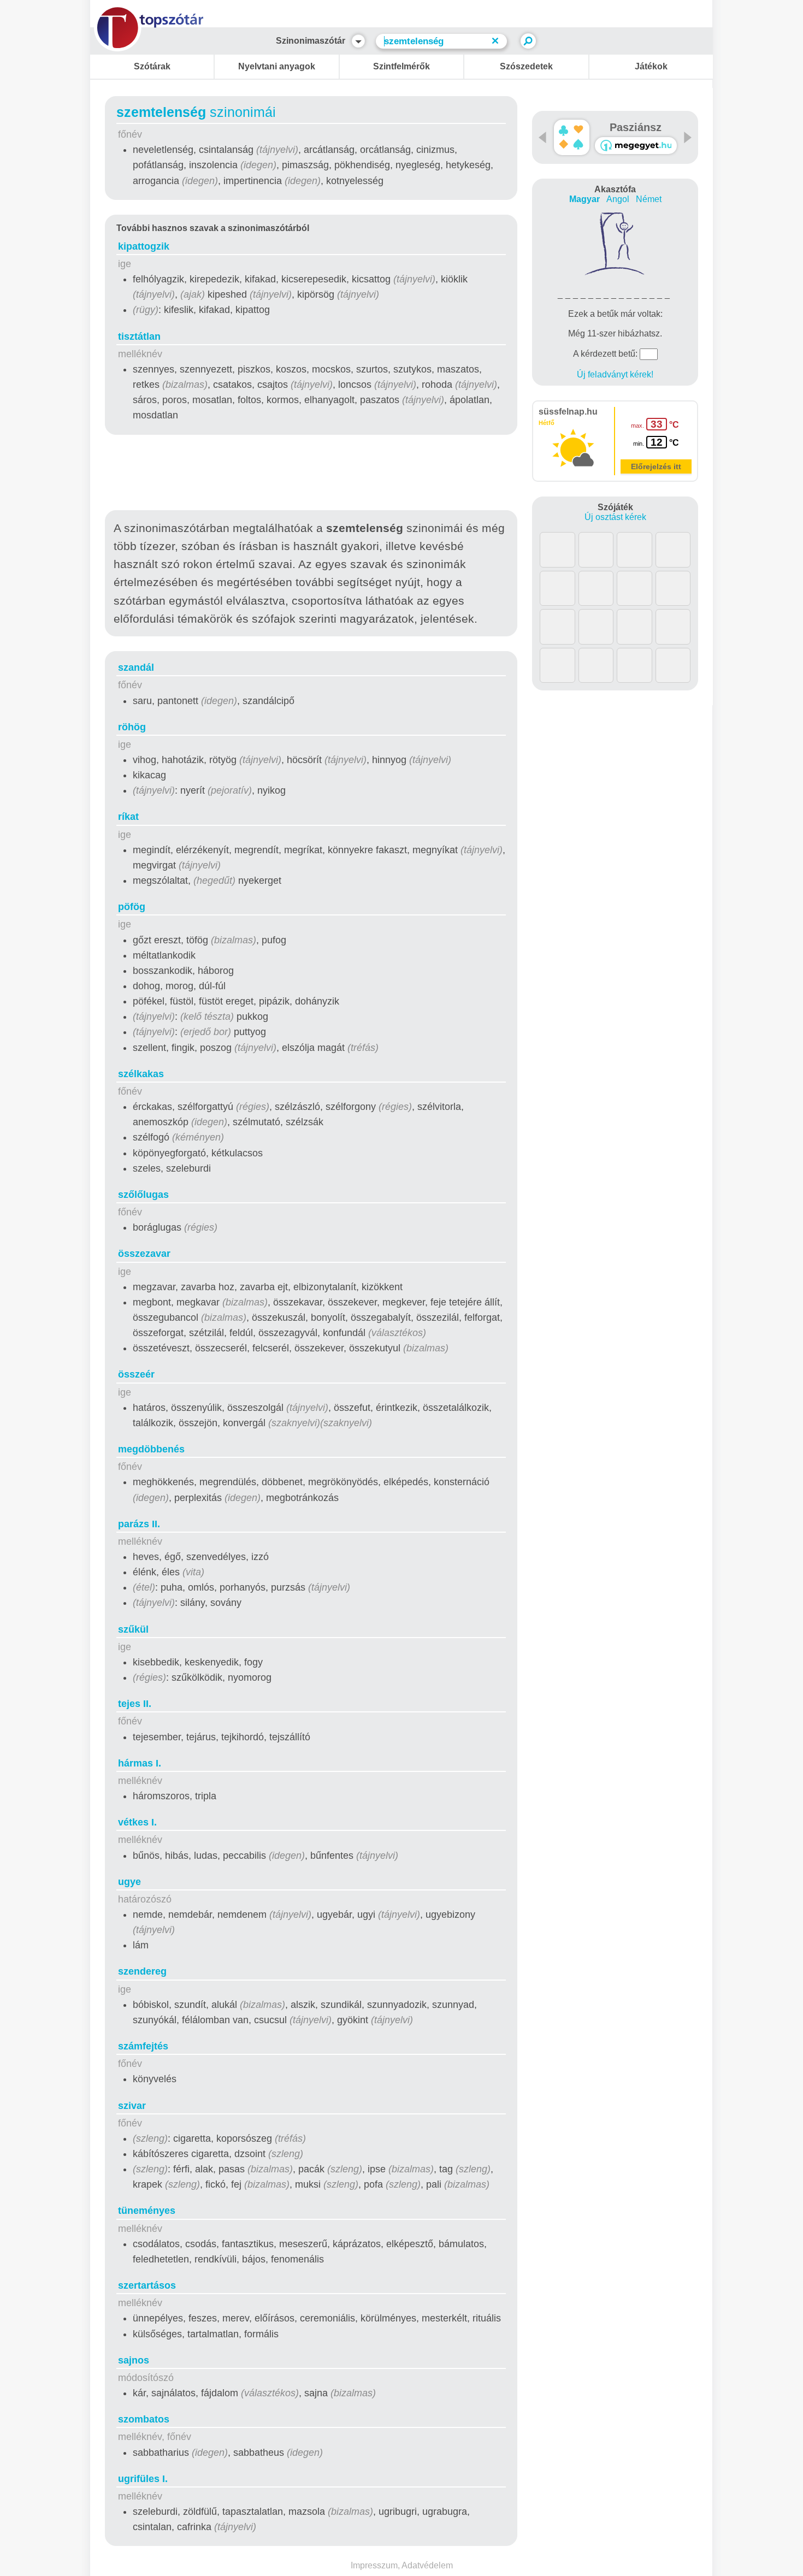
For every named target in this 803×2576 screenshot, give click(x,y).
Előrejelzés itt (656, 466)
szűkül (133, 1629)
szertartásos (147, 2285)
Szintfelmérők (401, 66)
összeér (136, 1374)
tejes (135, 1704)
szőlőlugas (143, 1195)
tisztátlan (139, 336)
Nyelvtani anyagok (277, 66)
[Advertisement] (311, 475)
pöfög (132, 907)
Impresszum (374, 2565)
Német (649, 199)
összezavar (144, 1254)
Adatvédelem (427, 2565)
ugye (129, 1882)
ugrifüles (143, 2479)
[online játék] (636, 146)
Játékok (651, 66)
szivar (132, 2106)
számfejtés (143, 2046)
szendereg (142, 1971)
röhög (132, 727)
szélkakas (141, 1074)
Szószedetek (526, 66)
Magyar (584, 199)
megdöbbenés (151, 1449)
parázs (139, 1524)
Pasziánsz (636, 127)
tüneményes (147, 2211)
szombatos (144, 2419)
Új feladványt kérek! (615, 374)
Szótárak (152, 66)
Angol (618, 199)
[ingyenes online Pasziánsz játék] (572, 137)
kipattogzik (144, 246)
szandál (136, 667)
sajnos (134, 2360)
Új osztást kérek (615, 517)
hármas (140, 1763)
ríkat (128, 817)
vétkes (137, 1822)
